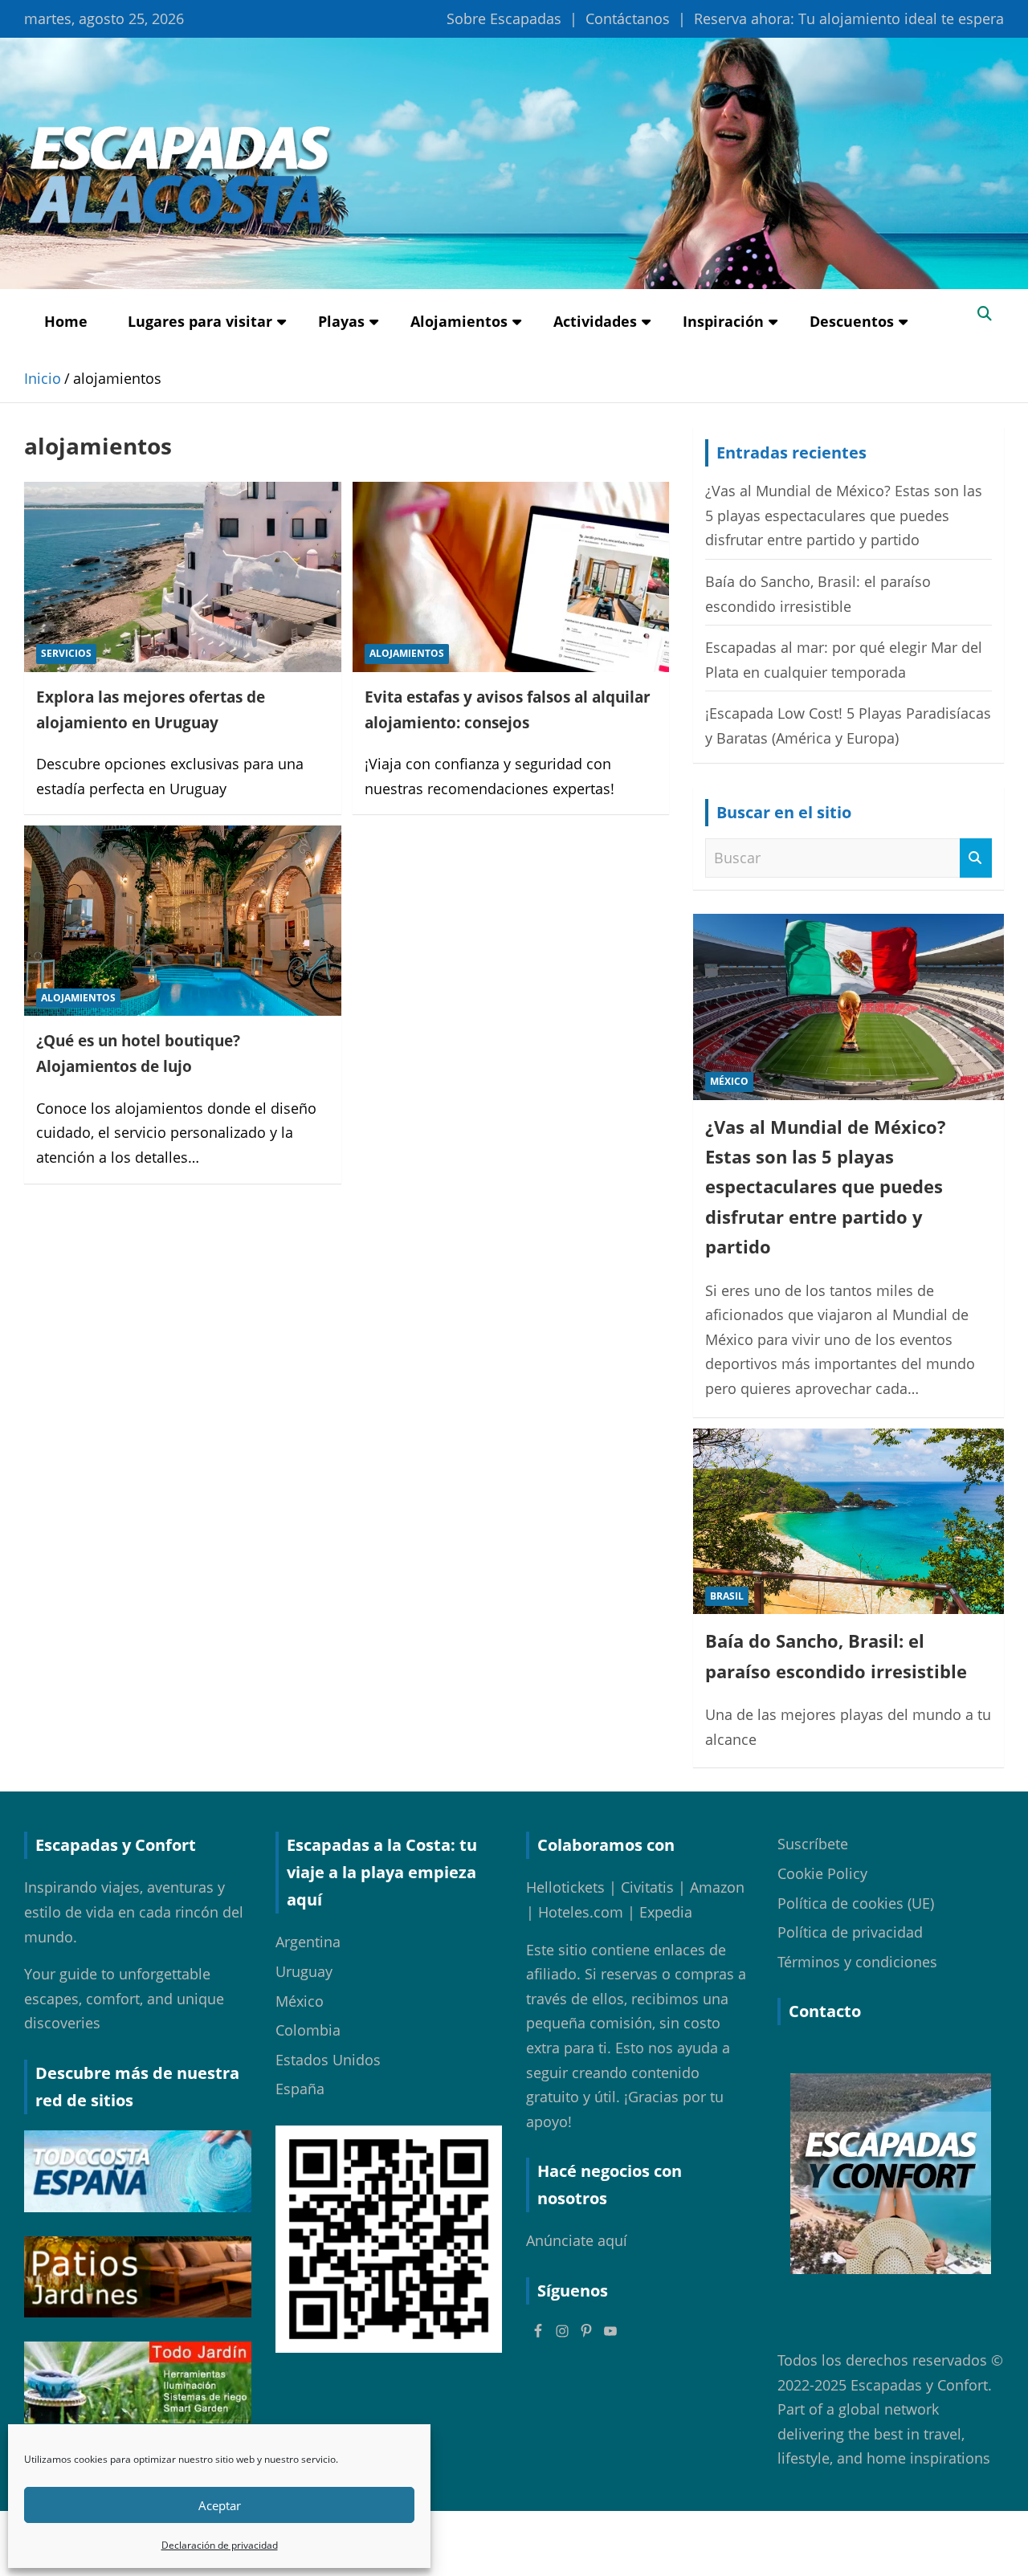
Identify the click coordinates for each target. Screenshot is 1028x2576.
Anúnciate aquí (577, 2240)
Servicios (66, 653)
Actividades (595, 321)
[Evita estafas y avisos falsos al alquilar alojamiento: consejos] (510, 577)
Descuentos (852, 321)
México (729, 1081)
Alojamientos (459, 321)
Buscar (976, 858)
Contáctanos (628, 18)
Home (66, 321)
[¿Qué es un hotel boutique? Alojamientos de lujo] (183, 921)
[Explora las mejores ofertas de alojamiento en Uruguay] (183, 577)
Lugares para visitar (200, 321)
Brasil (727, 1596)
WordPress (824, 2543)
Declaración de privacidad (220, 2545)
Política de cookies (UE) (856, 1903)
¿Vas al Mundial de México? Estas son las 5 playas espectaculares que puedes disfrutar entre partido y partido (844, 515)
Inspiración (723, 321)
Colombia (308, 2030)
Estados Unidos (328, 2060)
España (300, 2089)
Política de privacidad (850, 1932)
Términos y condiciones (857, 1962)
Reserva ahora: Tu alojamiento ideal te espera (849, 18)
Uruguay (304, 1971)
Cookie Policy (822, 1873)
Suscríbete (813, 1844)
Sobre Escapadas (504, 18)
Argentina (308, 1942)
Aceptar (220, 2505)
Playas (341, 321)
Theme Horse (587, 2543)
